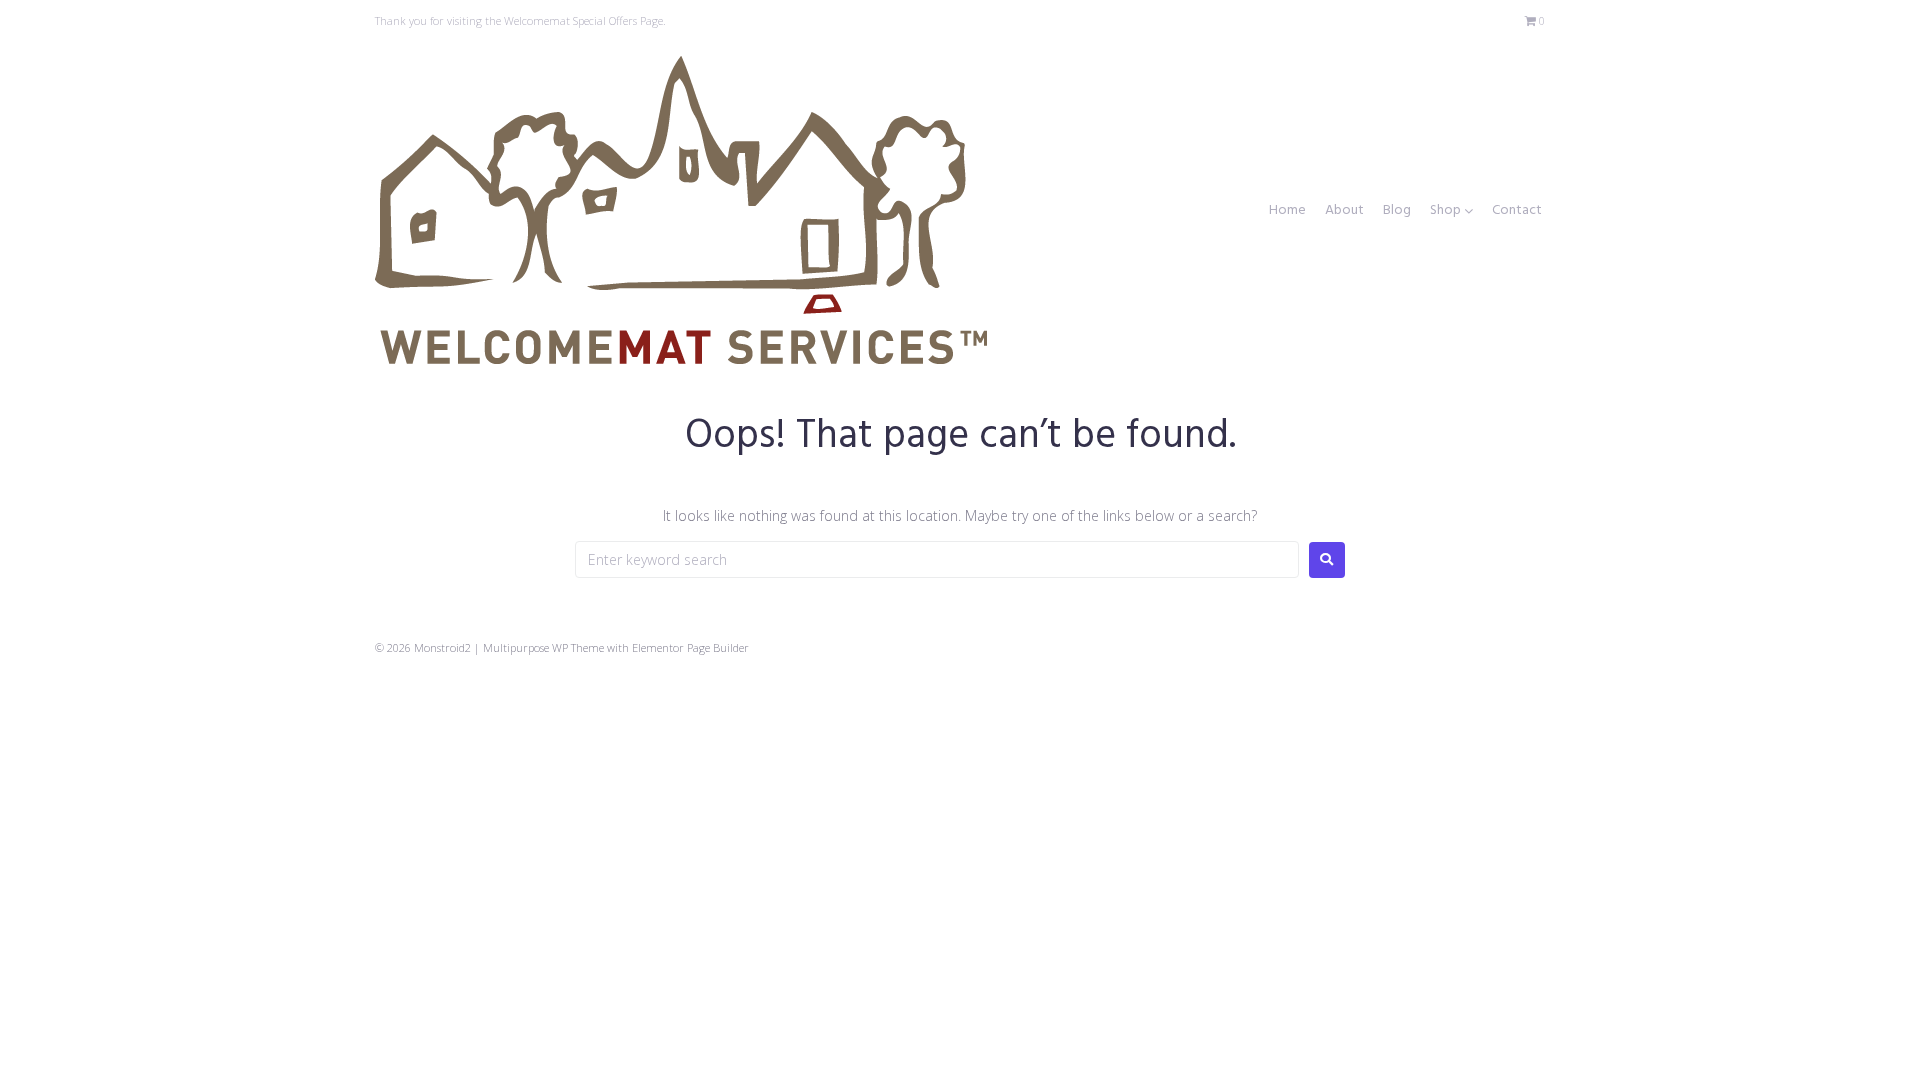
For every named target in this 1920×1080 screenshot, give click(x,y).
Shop (1445, 211)
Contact (1517, 211)
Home (1287, 211)
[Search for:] (937, 559)
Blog (1397, 211)
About (1344, 211)
